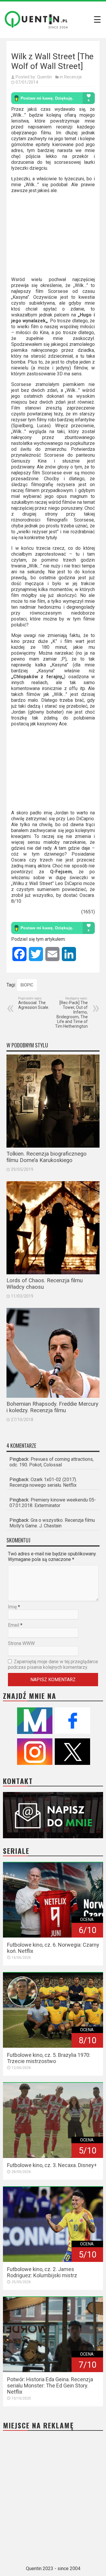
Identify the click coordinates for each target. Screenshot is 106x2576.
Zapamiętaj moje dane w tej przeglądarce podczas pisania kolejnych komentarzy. (53, 1664)
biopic (27, 985)
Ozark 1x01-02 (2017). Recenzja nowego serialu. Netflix (43, 1482)
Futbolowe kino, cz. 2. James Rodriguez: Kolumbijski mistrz (42, 2272)
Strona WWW (21, 1643)
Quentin (44, 77)
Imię (12, 1607)
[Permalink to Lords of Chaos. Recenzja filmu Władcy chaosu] (53, 1228)
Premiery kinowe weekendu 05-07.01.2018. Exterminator (53, 1503)
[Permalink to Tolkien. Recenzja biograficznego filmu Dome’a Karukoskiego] (53, 1101)
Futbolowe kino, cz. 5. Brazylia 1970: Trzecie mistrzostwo (49, 2058)
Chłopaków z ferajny (38, 677)
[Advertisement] (53, 237)
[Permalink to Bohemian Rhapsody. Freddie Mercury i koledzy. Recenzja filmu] (53, 1353)
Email (14, 1625)
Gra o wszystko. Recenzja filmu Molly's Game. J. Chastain (52, 1523)
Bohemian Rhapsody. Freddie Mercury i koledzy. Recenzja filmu (52, 1407)
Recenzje (73, 77)
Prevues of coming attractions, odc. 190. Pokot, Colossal (52, 1462)
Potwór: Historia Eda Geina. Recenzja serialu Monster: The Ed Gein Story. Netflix (50, 2386)
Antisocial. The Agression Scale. (34, 1003)
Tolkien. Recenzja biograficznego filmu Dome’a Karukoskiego (47, 1157)
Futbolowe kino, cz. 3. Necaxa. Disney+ (52, 2165)
